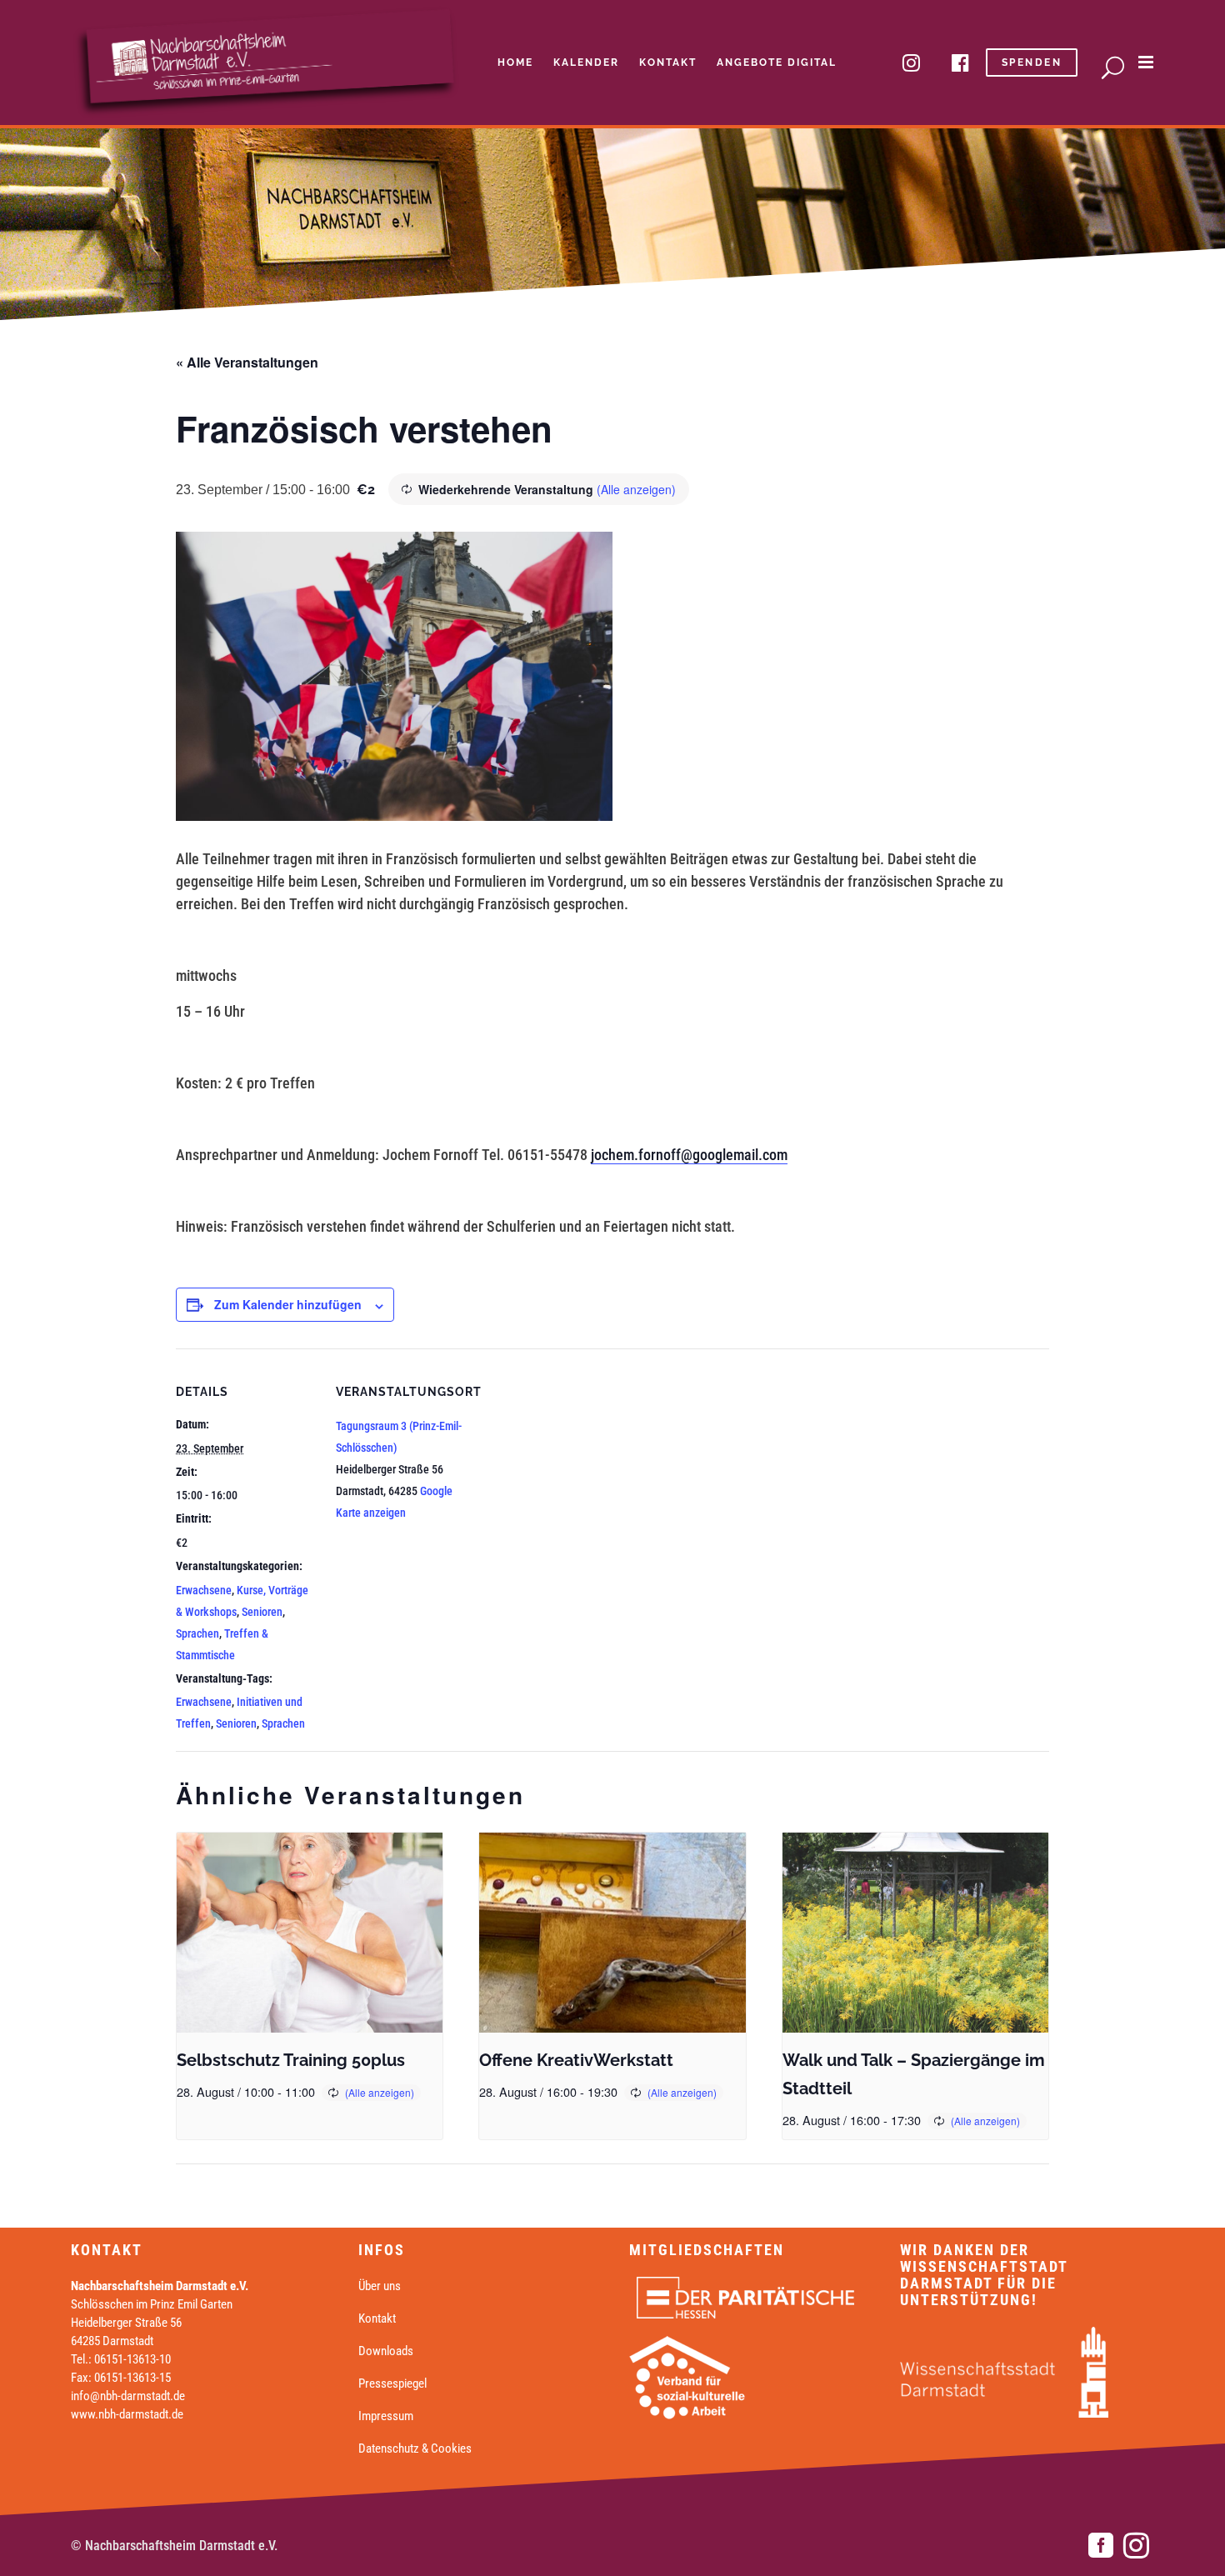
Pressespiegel (392, 2383)
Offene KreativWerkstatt (576, 2060)
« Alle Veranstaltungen (247, 362)
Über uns (380, 2286)
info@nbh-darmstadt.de (128, 2396)
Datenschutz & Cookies (415, 2448)
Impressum (386, 2416)
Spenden (1032, 63)
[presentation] (310, 1933)
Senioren (262, 1612)
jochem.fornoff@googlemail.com (689, 1155)
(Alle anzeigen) (636, 489)
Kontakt (377, 2318)
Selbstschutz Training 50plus (291, 2060)
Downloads (386, 2351)
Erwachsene (204, 1590)
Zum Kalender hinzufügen (288, 1304)
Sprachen (197, 1633)
